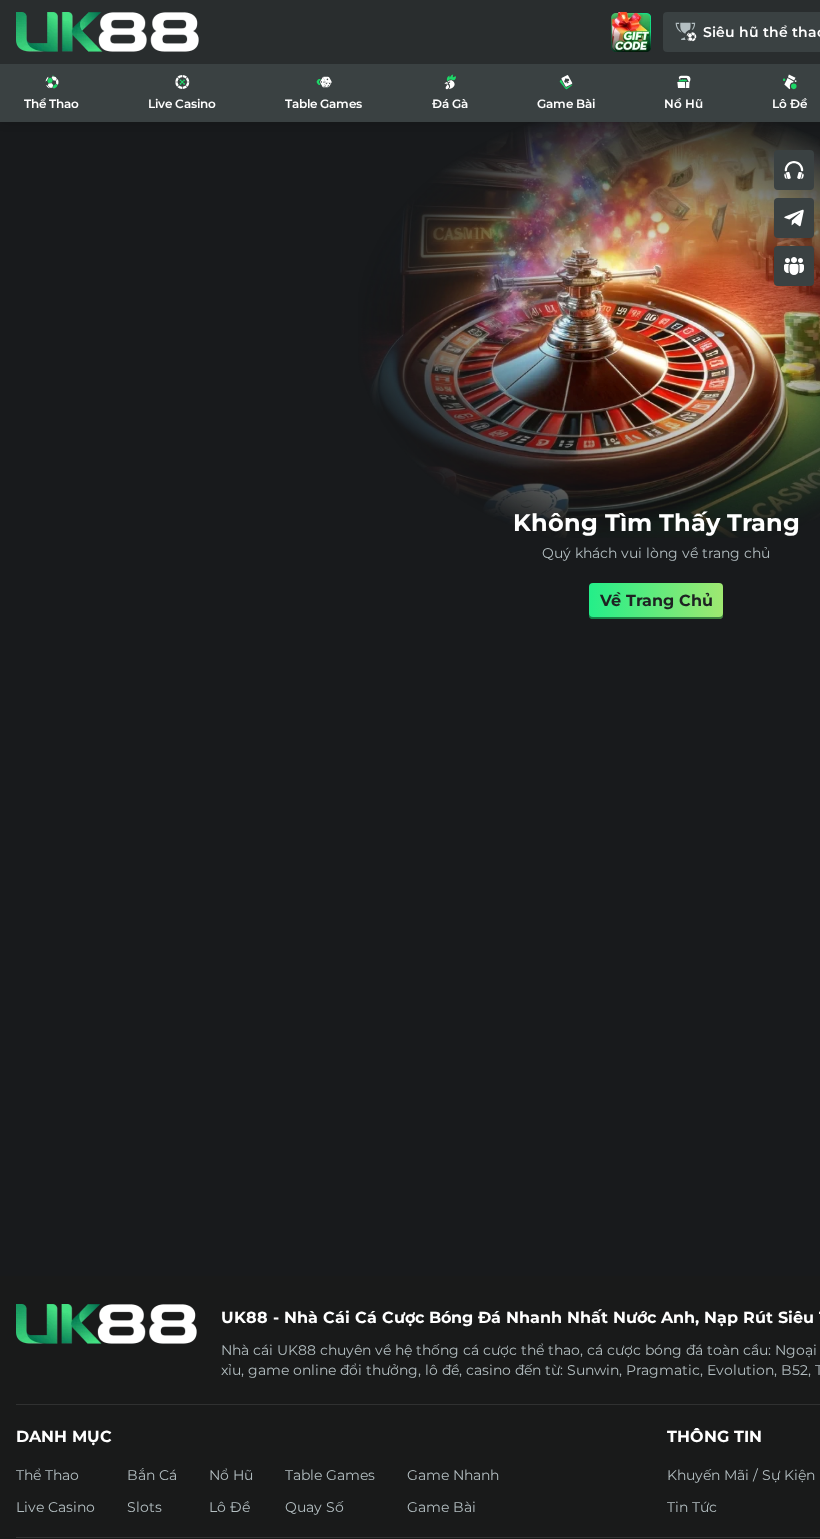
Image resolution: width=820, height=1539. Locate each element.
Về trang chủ (656, 600)
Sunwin (593, 1370)
